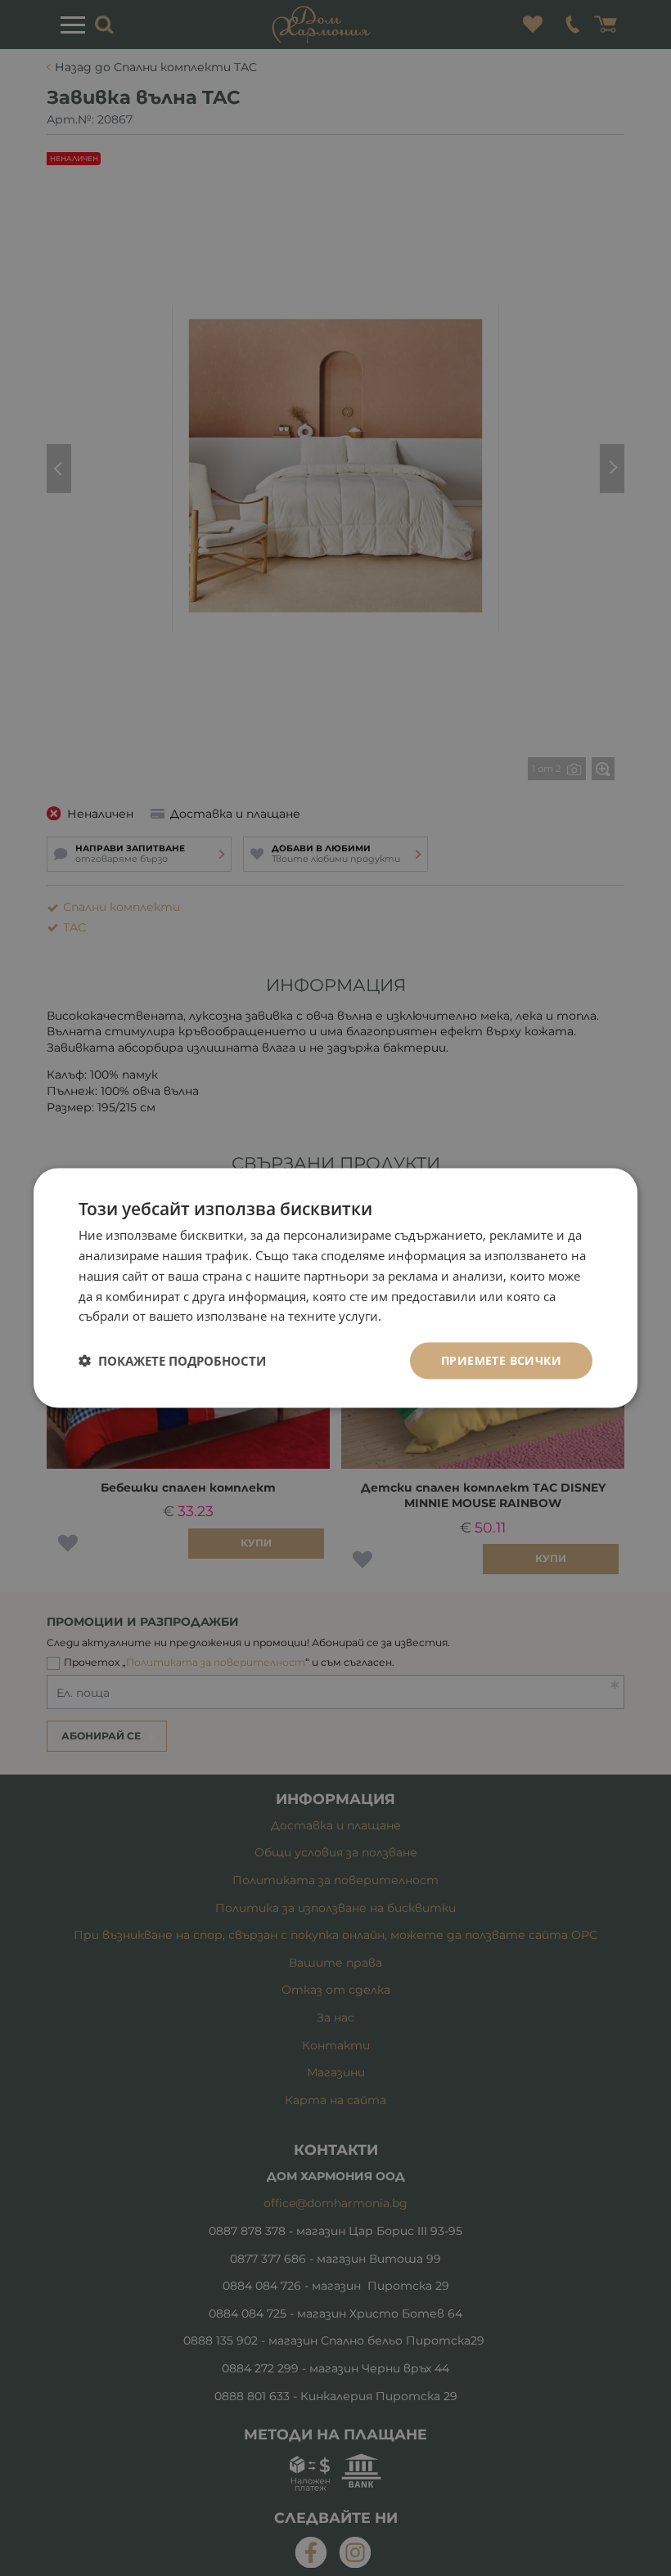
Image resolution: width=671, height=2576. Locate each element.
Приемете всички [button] (501, 1360)
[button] (172, 1361)
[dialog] (335, 1288)
